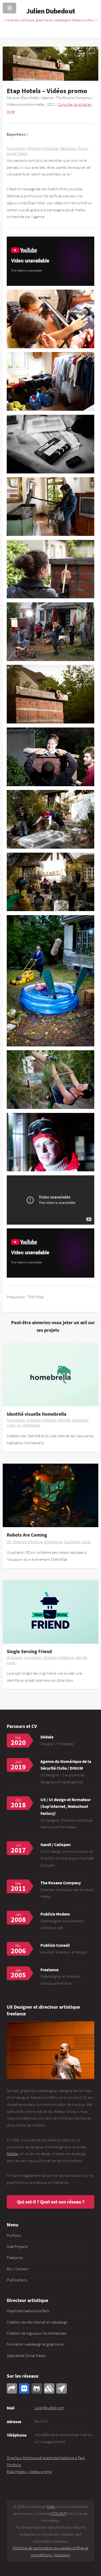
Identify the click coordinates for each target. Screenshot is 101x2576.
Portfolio (14, 2236)
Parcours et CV (22, 1726)
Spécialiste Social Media (26, 2356)
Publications (17, 2280)
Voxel (86, 1542)
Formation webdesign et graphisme (35, 2344)
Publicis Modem (55, 1914)
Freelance (15, 2258)
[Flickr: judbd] (24, 2388)
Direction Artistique (43, 148)
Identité (64, 1420)
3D (9, 1542)
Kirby (51, 2507)
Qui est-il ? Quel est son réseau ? (51, 2202)
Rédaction (68, 148)
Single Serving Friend (29, 1651)
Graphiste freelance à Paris (28, 2311)
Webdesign (32, 1425)
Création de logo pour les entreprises (36, 2333)
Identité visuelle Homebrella (36, 1414)
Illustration (80, 1420)
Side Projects (17, 2247)
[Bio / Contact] (50, 2050)
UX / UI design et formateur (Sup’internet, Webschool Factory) (66, 1806)
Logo (11, 1425)
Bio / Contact (17, 2269)
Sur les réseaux (23, 2376)
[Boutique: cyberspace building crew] (61, 2388)
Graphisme (53, 1542)
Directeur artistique (27, 2300)
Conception (16, 148)
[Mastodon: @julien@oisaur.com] (12, 2388)
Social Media (17, 153)
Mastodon (62, 2555)
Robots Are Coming (27, 1535)
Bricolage (14, 1657)
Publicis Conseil (55, 1945)
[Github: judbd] (37, 2388)
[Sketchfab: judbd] (49, 2388)
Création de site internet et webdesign (37, 2322)
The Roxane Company (61, 1883)
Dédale (47, 1737)
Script (83, 148)
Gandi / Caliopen (55, 1844)
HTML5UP (58, 2514)
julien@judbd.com (49, 2408)
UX (19, 1425)
